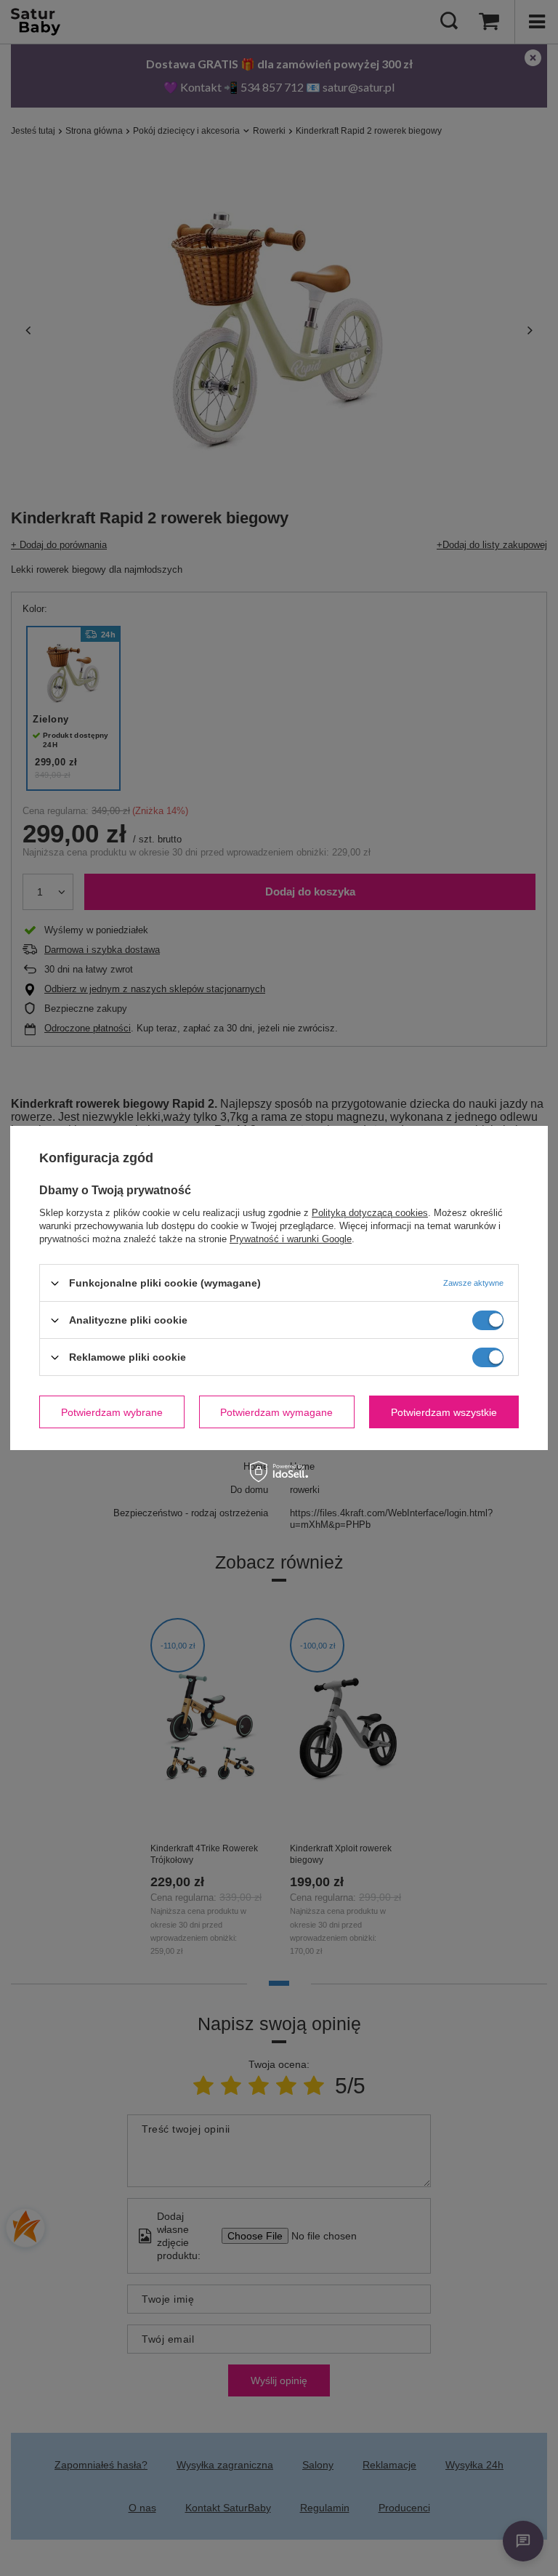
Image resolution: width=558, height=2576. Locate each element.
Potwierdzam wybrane (112, 1412)
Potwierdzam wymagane (276, 1412)
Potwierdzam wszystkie (444, 1412)
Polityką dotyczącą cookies (370, 1213)
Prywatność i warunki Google (291, 1239)
